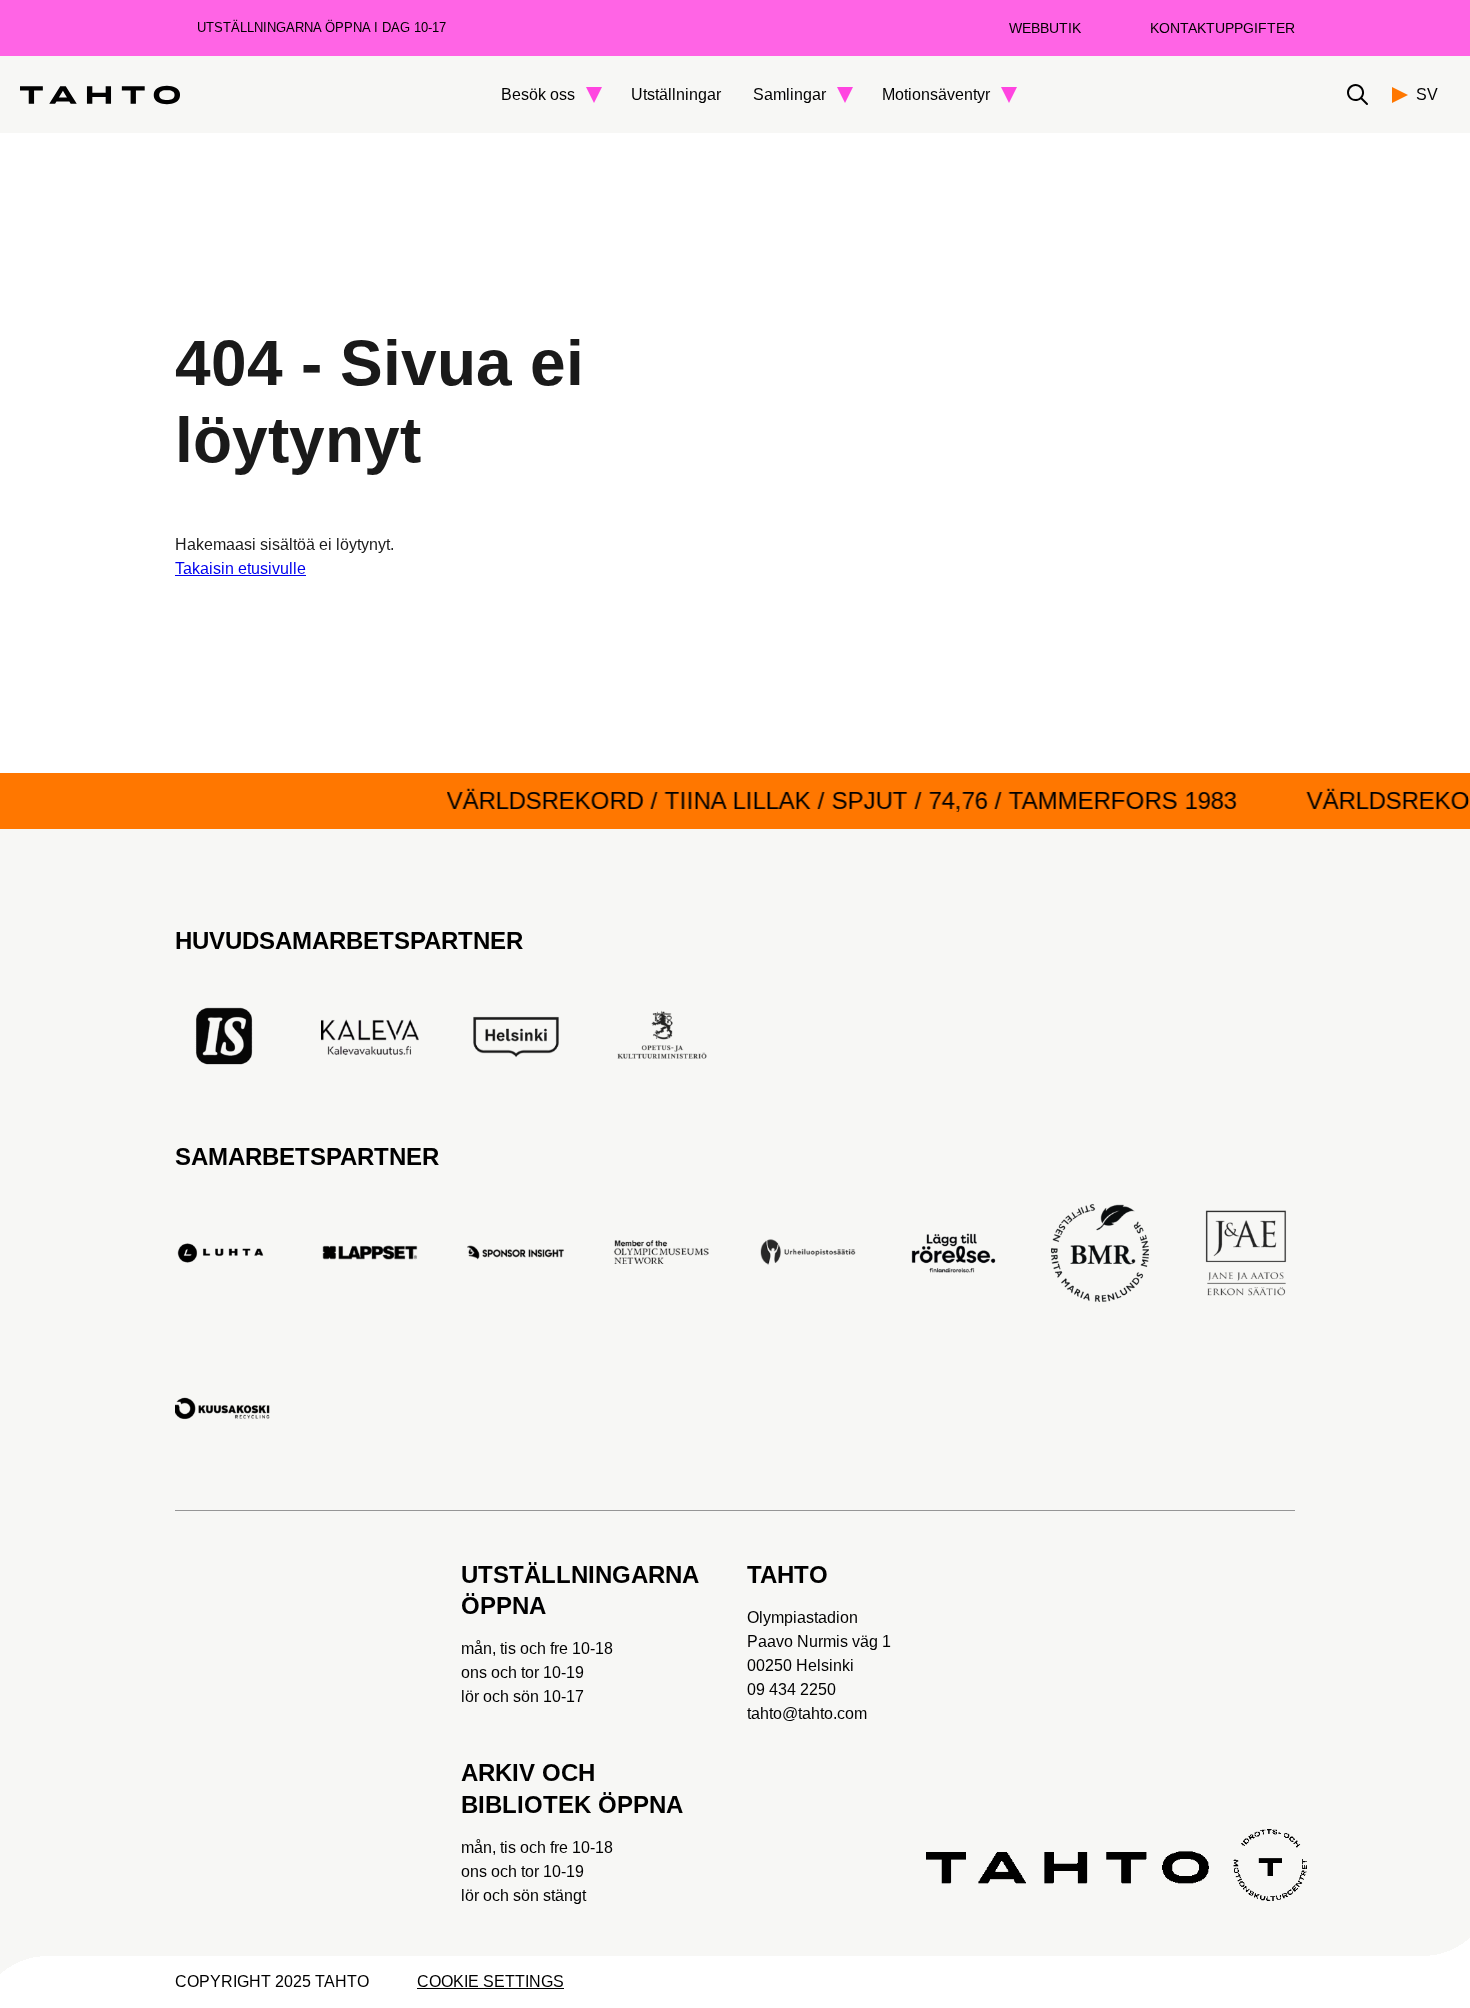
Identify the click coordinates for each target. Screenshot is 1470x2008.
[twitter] (324, 1640)
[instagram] (390, 1640)
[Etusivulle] (100, 95)
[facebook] (192, 1640)
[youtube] (258, 1640)
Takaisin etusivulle (240, 568)
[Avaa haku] (1357, 94)
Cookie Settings (490, 1981)
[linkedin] (192, 1739)
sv (1427, 94)
